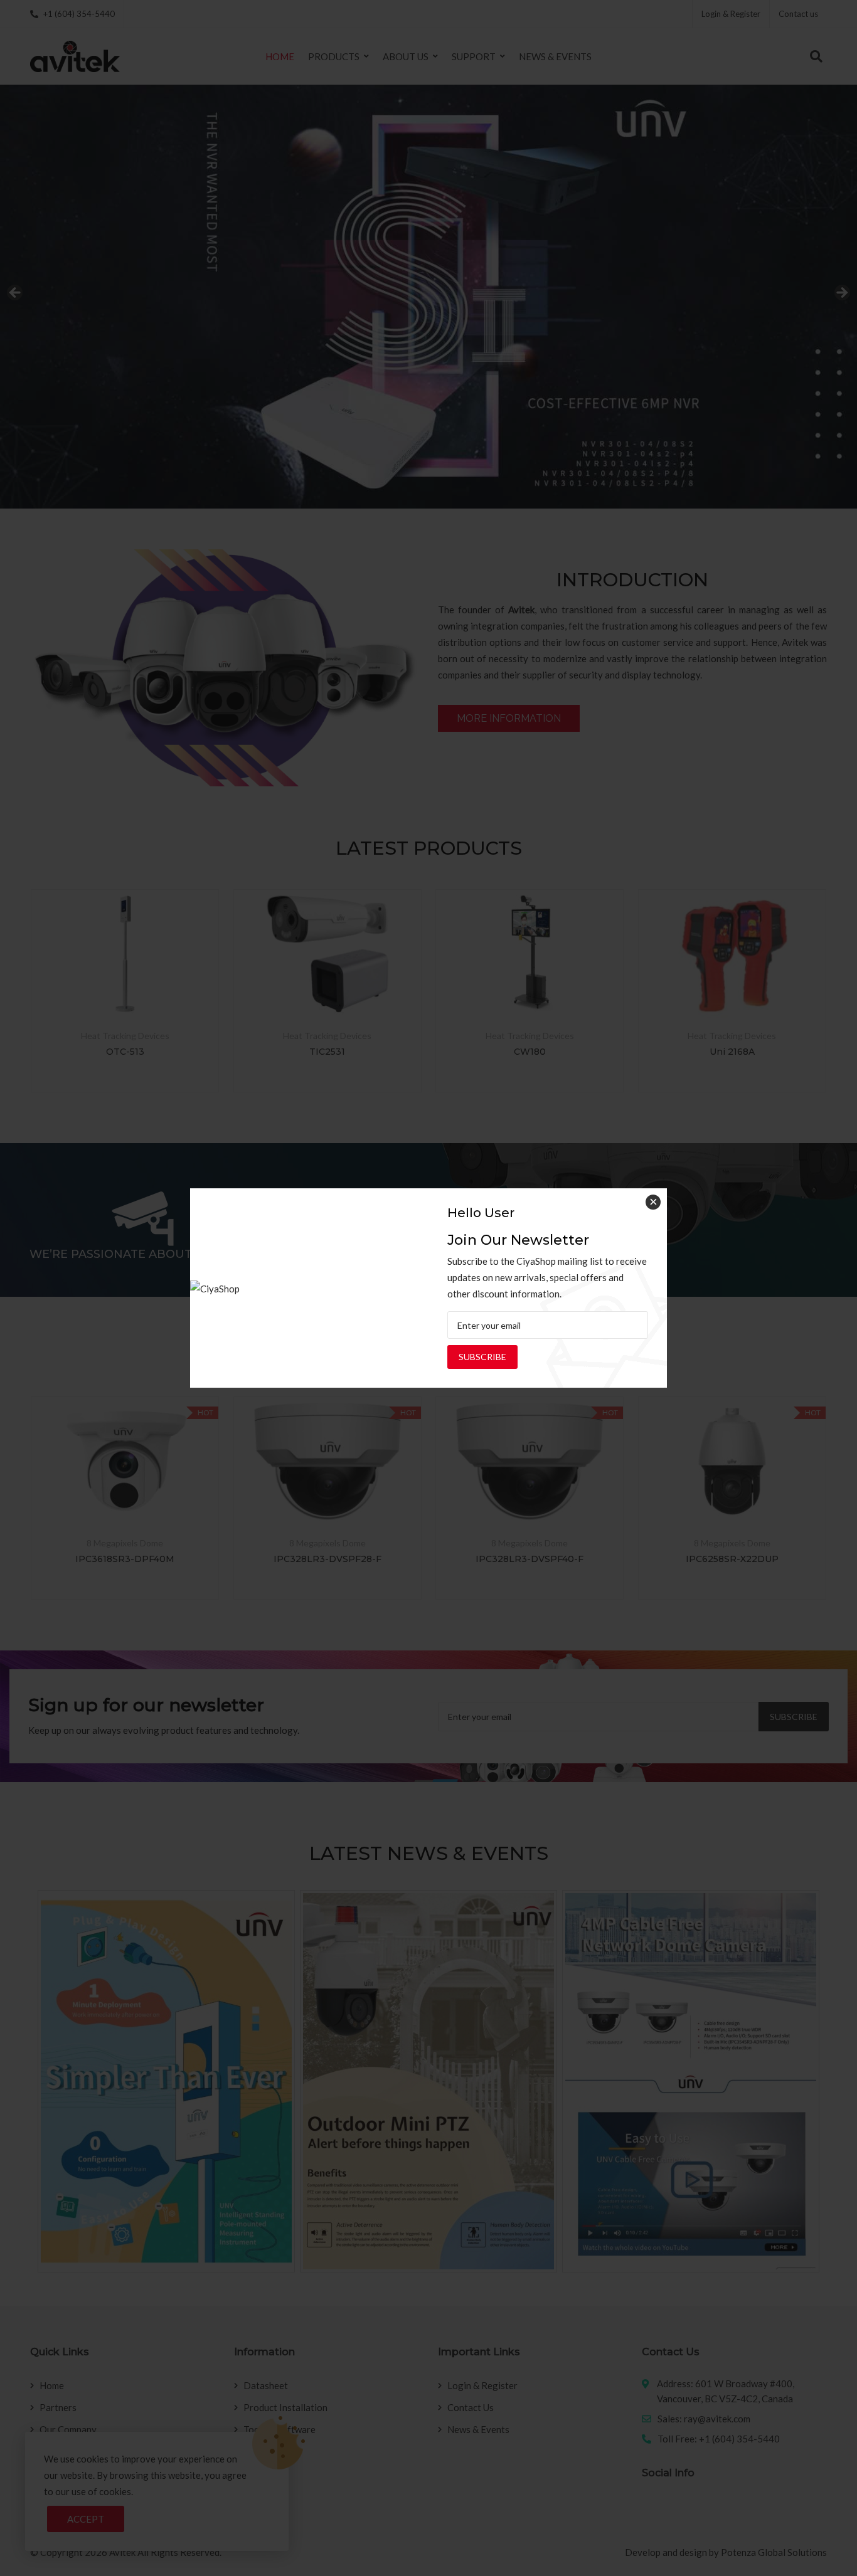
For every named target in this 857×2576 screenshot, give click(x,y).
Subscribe (482, 1357)
